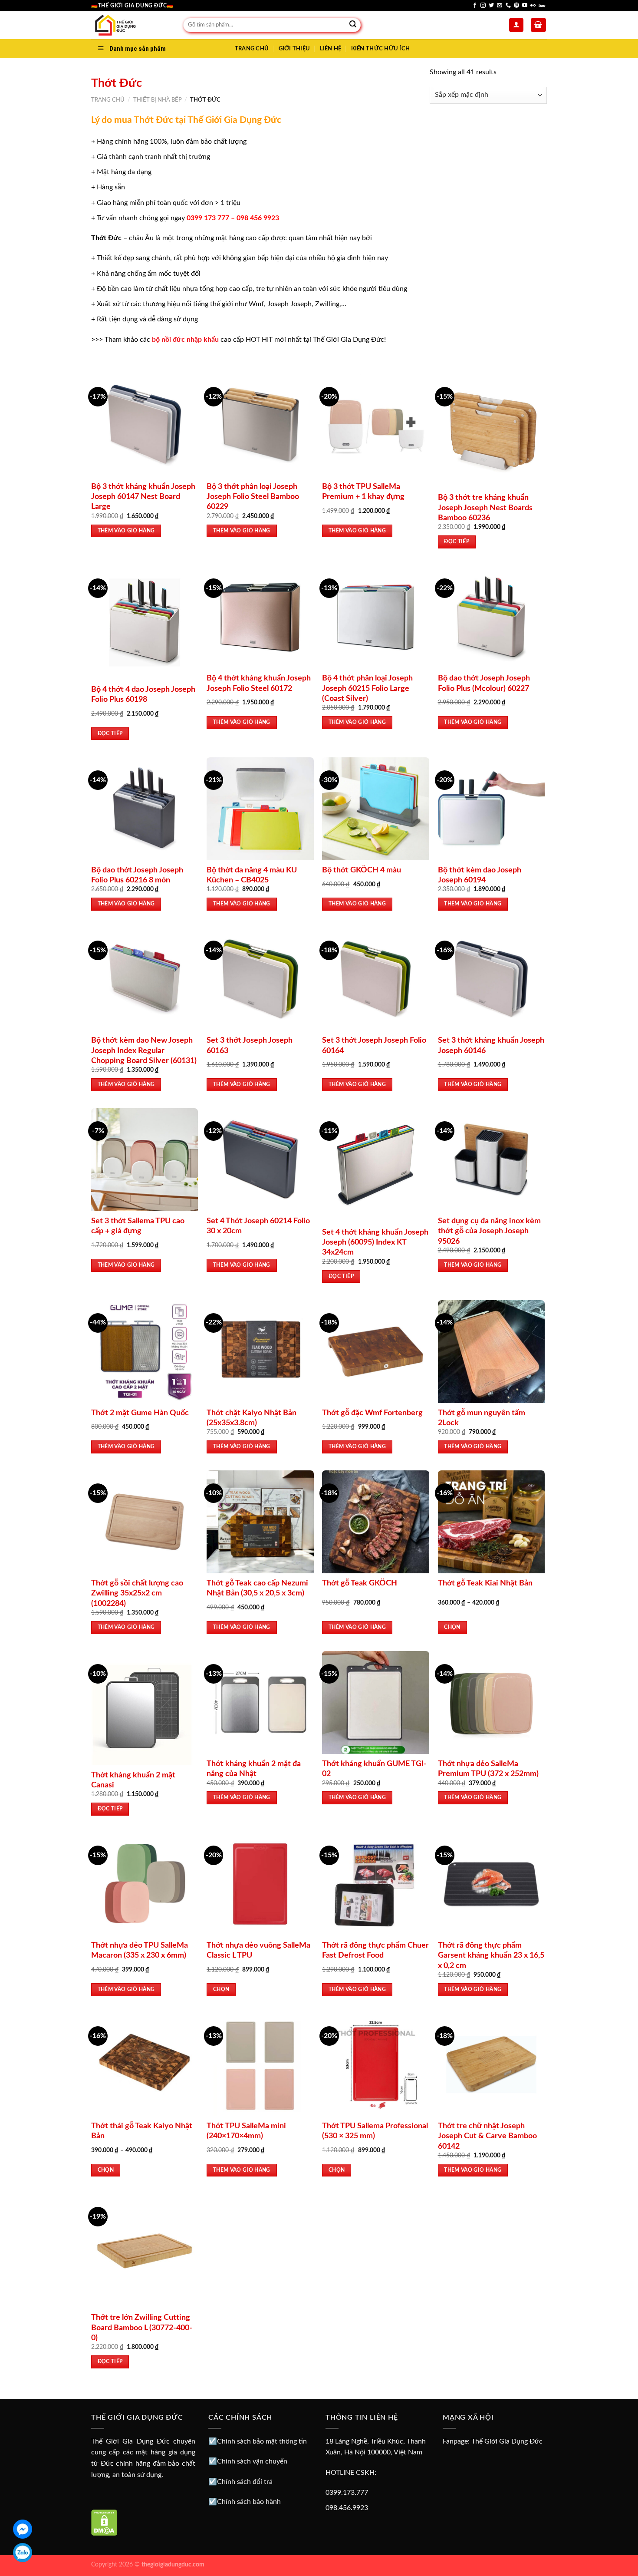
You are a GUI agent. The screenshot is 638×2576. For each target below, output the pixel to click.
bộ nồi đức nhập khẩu (185, 340)
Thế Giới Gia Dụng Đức (507, 2441)
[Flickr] (533, 6)
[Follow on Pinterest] (516, 6)
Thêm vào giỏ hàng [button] (126, 531)
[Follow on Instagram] (483, 6)
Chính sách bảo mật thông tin (262, 2441)
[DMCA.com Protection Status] (104, 2522)
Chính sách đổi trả (245, 2482)
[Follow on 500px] (542, 6)
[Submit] (353, 25)
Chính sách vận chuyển (252, 2461)
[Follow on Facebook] (475, 6)
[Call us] (508, 6)
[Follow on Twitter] (491, 6)
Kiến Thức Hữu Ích (380, 49)
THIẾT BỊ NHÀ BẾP (158, 100)
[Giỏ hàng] (539, 25)
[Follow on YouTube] (525, 6)
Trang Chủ (252, 49)
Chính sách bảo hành (249, 2502)
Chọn (452, 1627)
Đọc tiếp (457, 542)
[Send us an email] (500, 6)
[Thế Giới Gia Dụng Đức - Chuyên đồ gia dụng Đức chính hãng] (131, 25)
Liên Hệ (331, 49)
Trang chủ (108, 100)
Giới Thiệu (294, 49)
